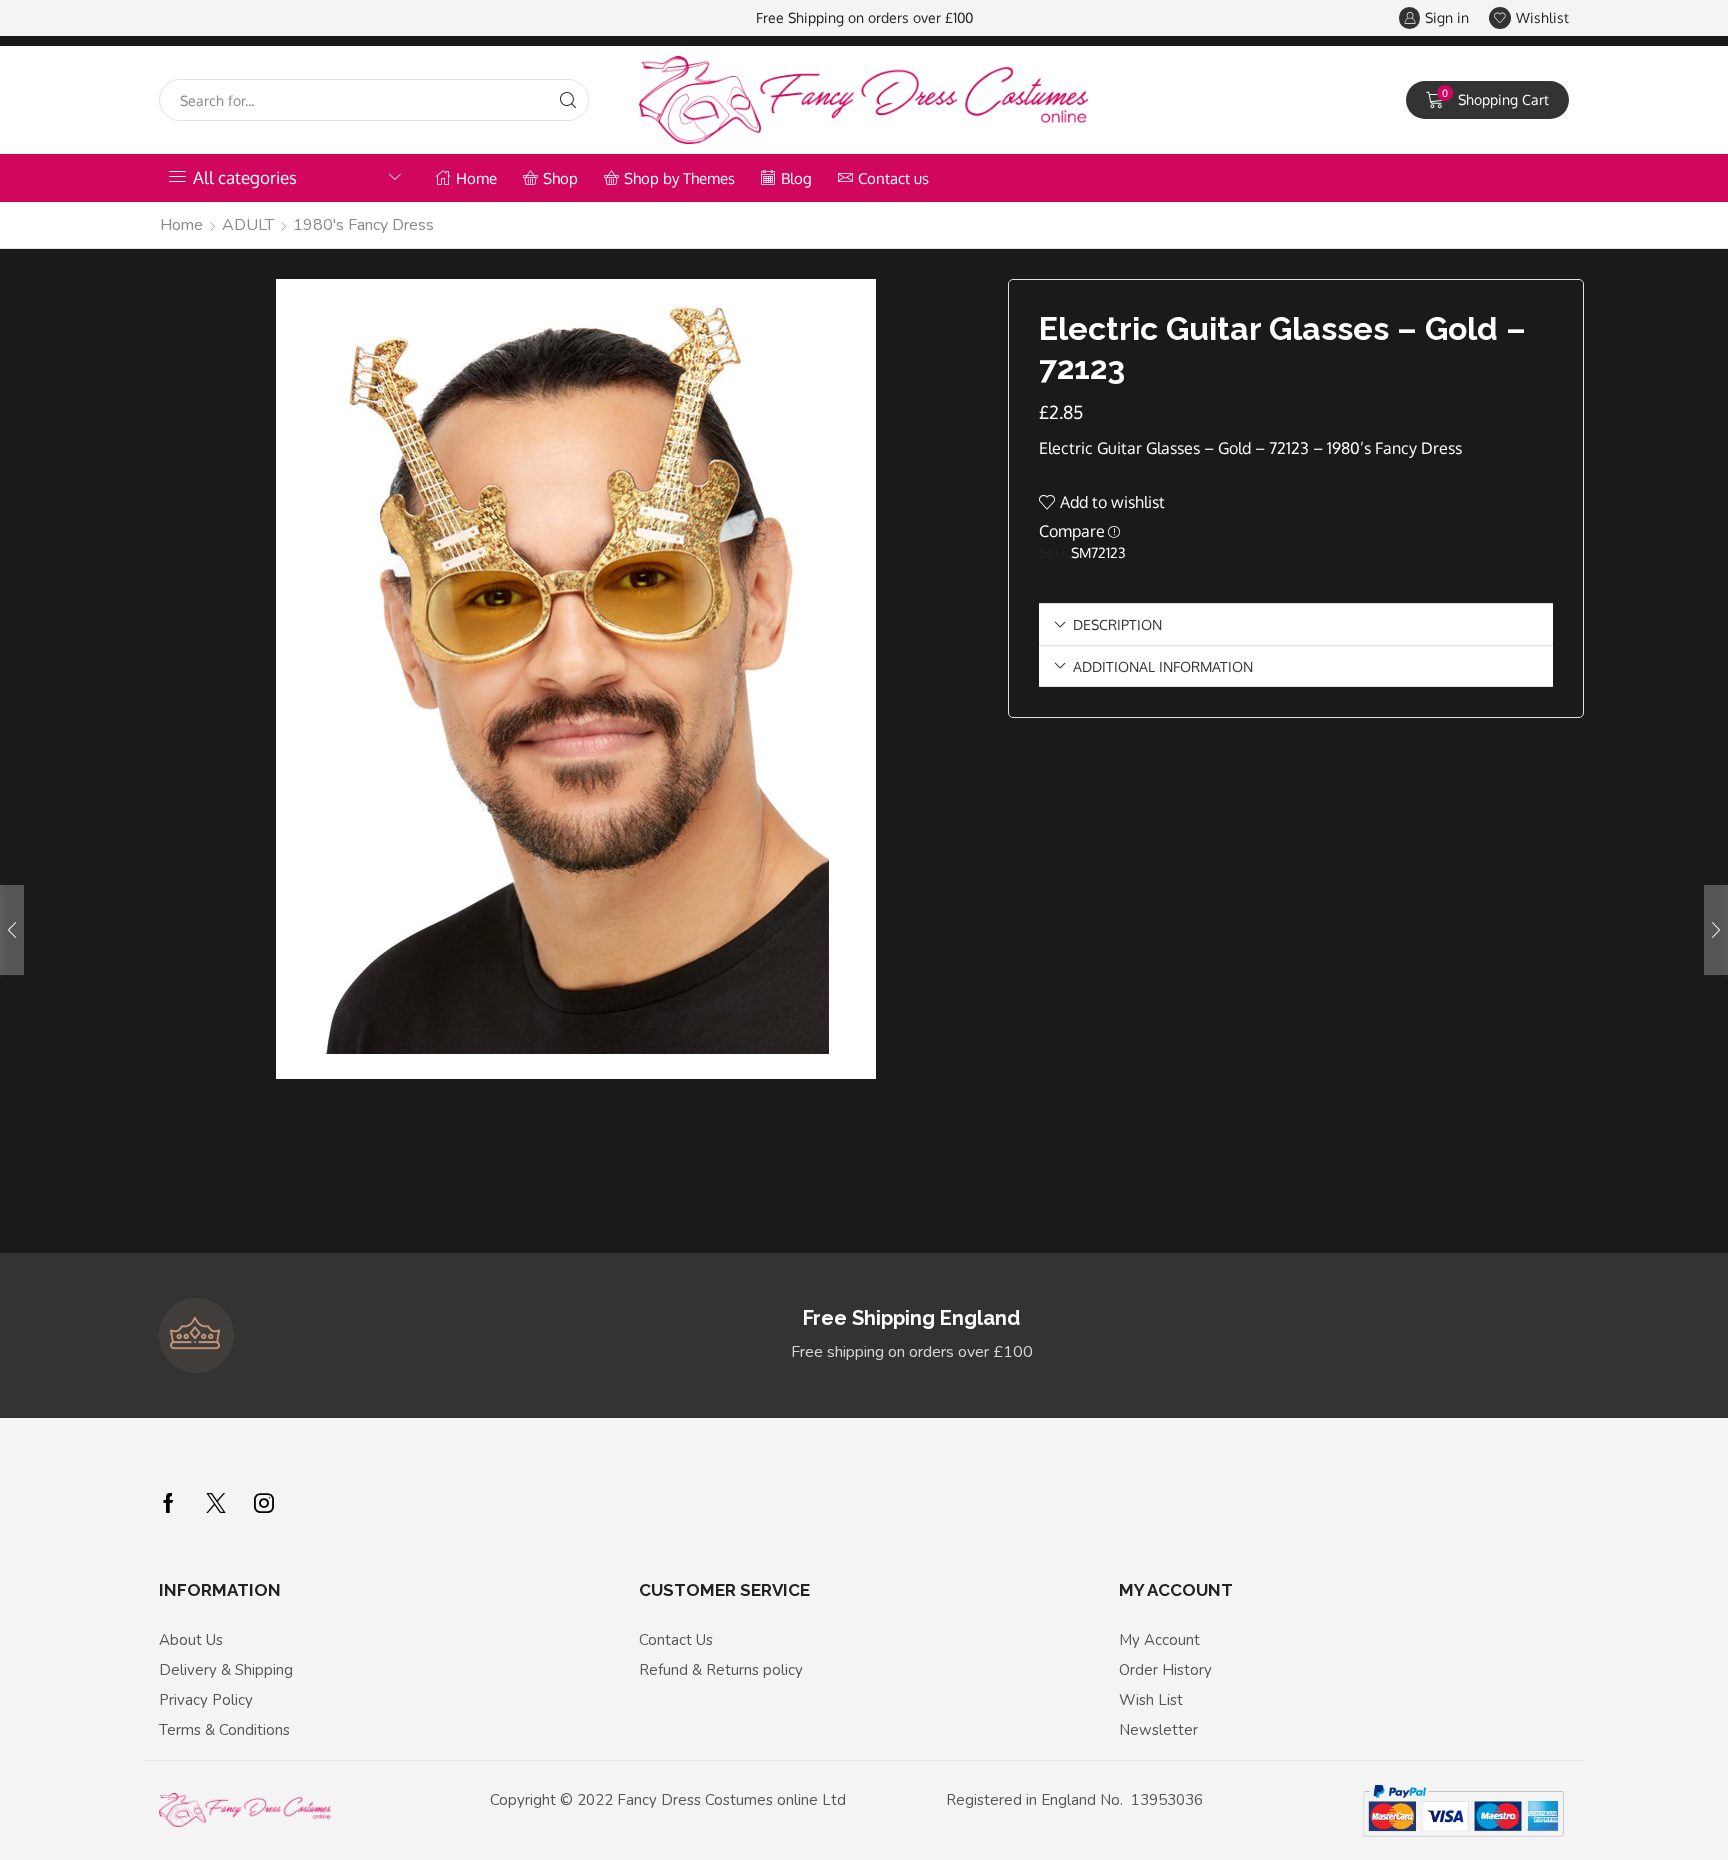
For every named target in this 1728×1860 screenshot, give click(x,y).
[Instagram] (264, 1503)
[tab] (1296, 624)
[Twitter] (216, 1503)
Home (476, 178)
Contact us (893, 178)
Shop (560, 178)
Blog (796, 178)
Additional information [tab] (1163, 666)
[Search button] (568, 100)
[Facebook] (168, 1503)
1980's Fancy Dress (363, 225)
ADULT (248, 225)
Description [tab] (1117, 624)
